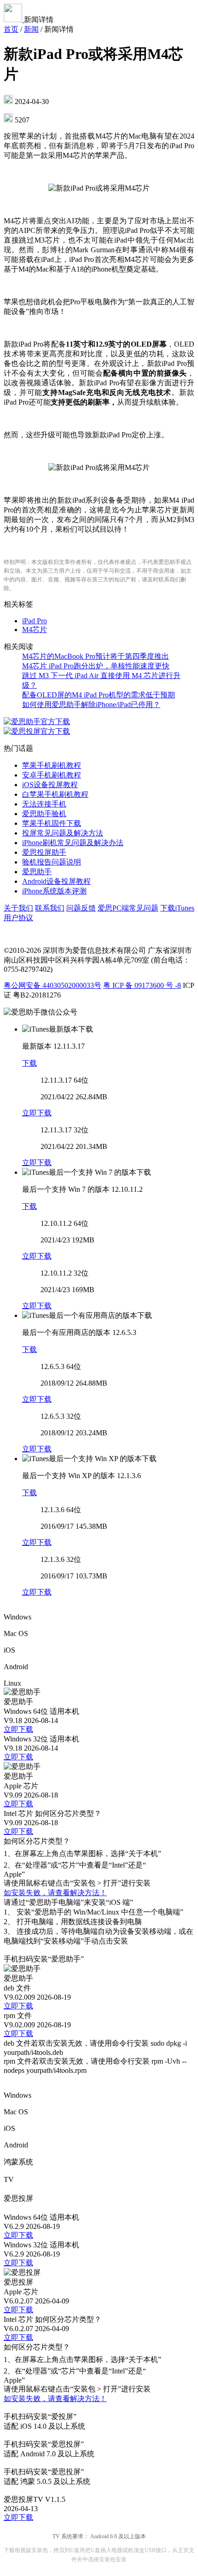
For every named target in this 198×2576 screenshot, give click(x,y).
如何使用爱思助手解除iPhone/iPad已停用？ (91, 705)
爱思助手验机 (44, 814)
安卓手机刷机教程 (52, 775)
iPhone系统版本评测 (54, 891)
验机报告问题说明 (52, 862)
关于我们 (18, 908)
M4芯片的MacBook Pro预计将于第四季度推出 (96, 656)
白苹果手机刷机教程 (55, 794)
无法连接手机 (44, 804)
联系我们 (50, 908)
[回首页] (14, 20)
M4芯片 (35, 629)
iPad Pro (35, 621)
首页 (11, 29)
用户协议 (18, 918)
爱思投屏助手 (44, 852)
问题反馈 (81, 908)
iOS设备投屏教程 (50, 785)
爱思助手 (37, 872)
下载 (29, 1063)
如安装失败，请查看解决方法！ (55, 1893)
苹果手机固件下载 (52, 823)
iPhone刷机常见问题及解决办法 (73, 843)
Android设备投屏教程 (56, 881)
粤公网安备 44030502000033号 (52, 985)
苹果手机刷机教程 (52, 765)
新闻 (31, 29)
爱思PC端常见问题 (128, 908)
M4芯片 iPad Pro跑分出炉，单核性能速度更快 (96, 666)
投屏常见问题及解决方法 (63, 833)
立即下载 (37, 1113)
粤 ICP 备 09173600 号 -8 (142, 985)
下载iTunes (177, 908)
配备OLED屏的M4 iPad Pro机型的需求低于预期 (99, 695)
